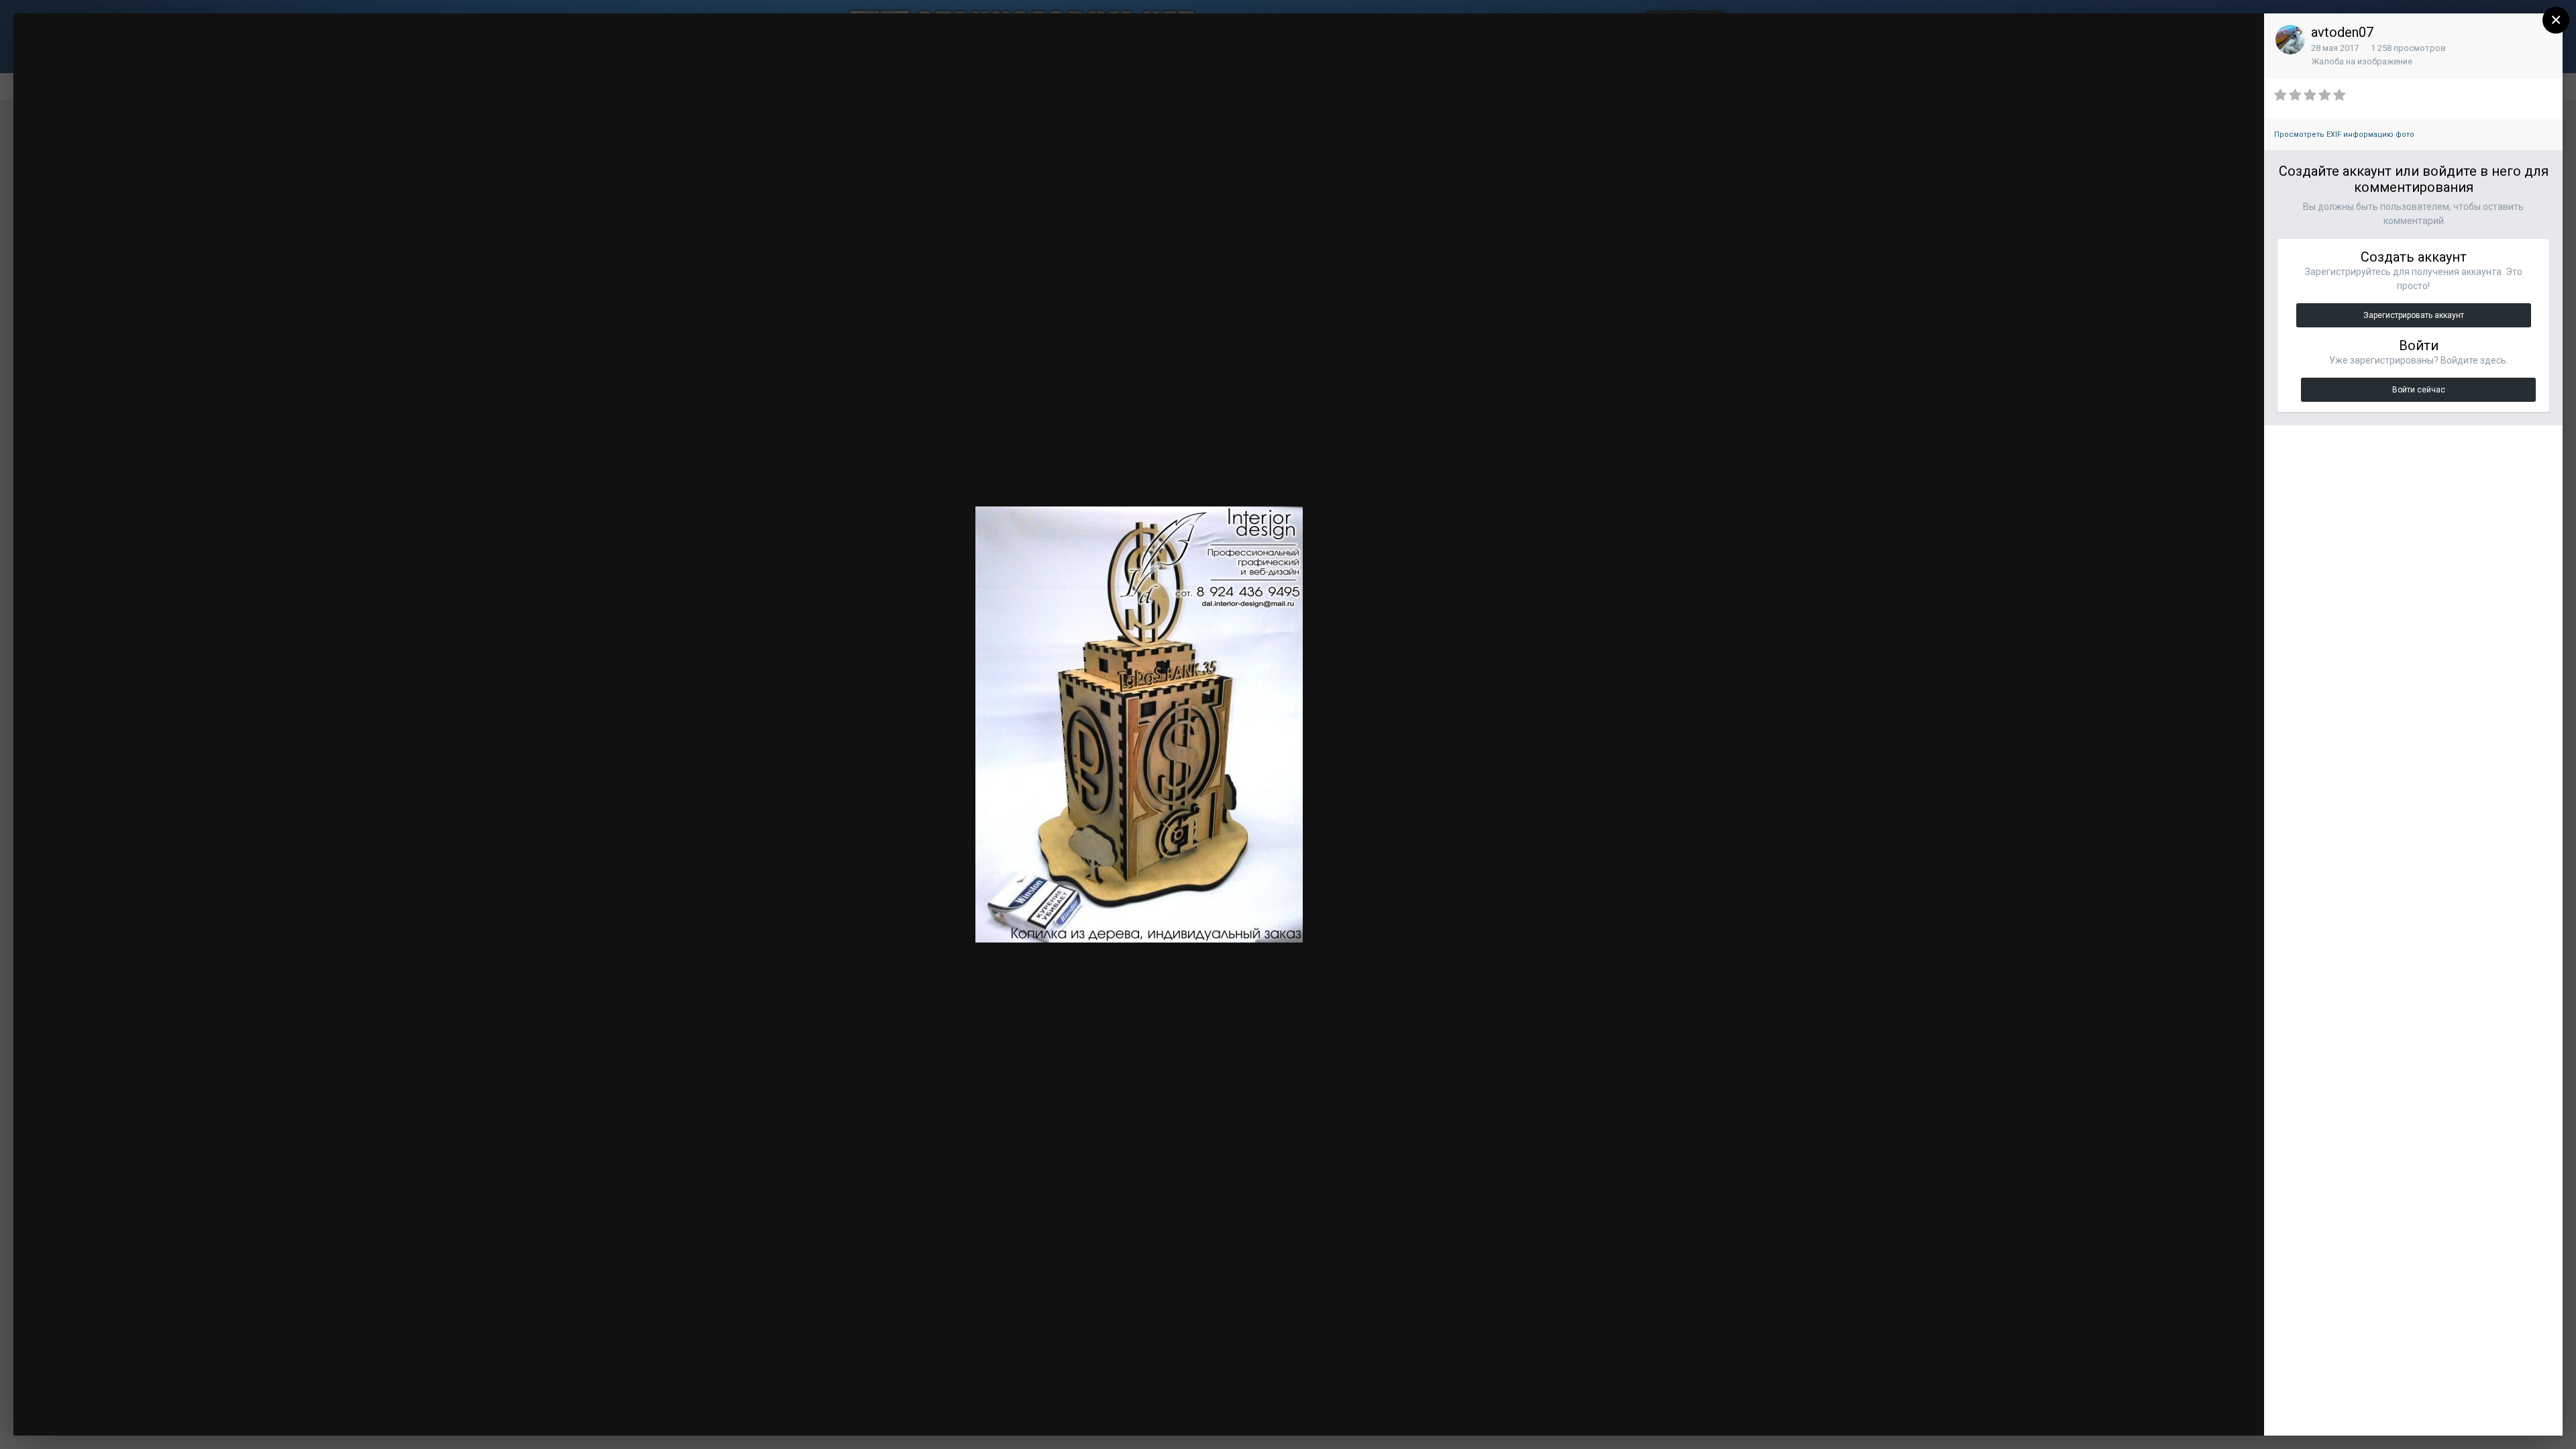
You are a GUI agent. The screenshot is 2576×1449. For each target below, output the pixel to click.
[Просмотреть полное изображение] (2241, 37)
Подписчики (2155, 37)
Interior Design (105, 49)
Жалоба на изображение (2362, 61)
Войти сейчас (2419, 390)
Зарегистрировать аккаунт (2414, 315)
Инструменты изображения (2083, 1412)
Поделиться (2209, 1412)
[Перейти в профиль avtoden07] (2290, 40)
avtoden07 (2342, 32)
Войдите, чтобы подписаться (2053, 36)
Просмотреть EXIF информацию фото (2344, 135)
